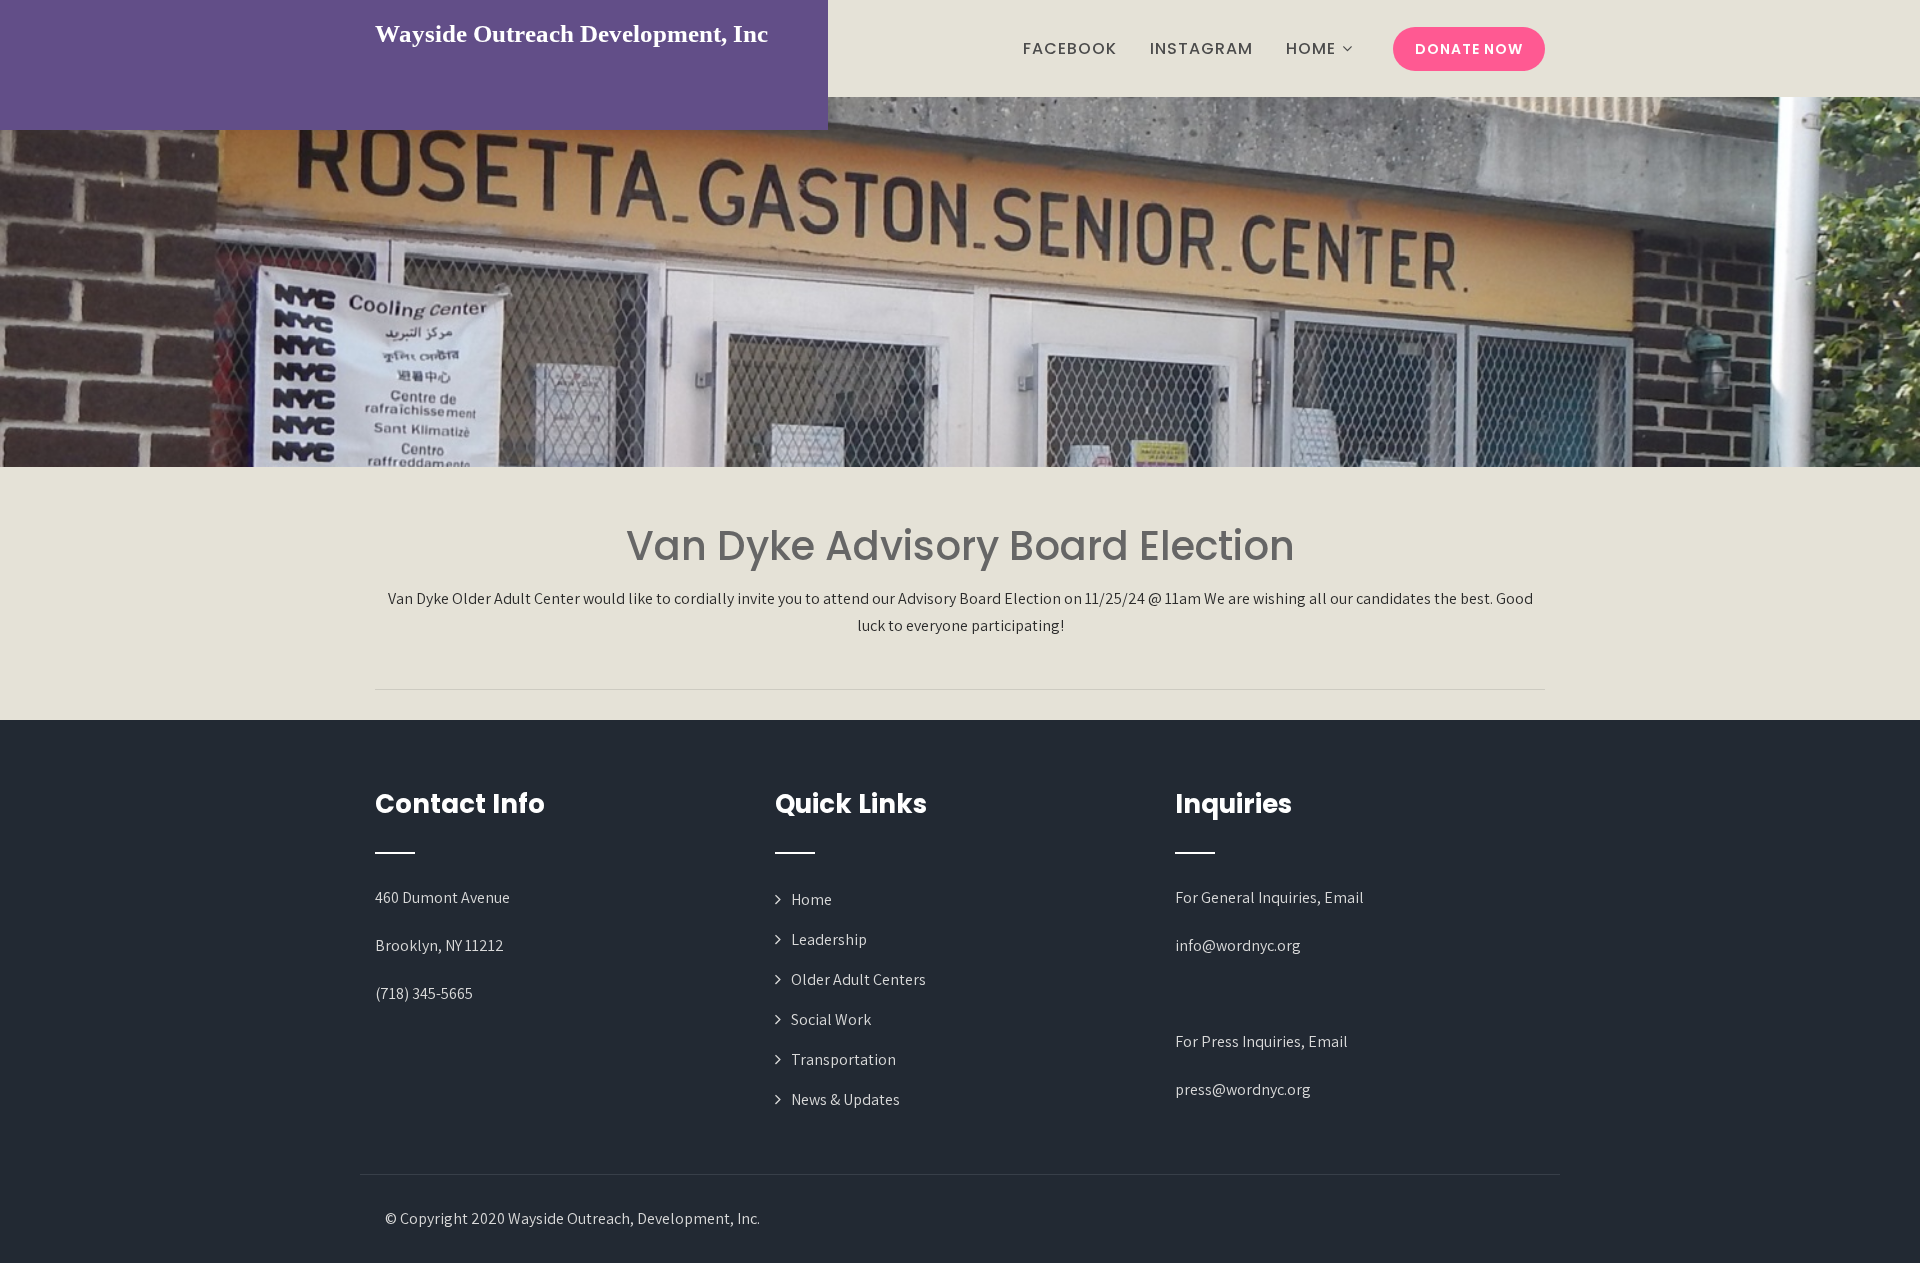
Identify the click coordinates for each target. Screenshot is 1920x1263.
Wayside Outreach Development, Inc (571, 33)
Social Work (831, 1019)
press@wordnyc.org (1243, 1089)
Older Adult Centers (858, 979)
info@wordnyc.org (1238, 945)
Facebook (1070, 48)
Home (1311, 48)
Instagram (1201, 48)
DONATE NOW (1469, 49)
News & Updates (845, 1099)
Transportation (843, 1059)
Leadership (829, 939)
